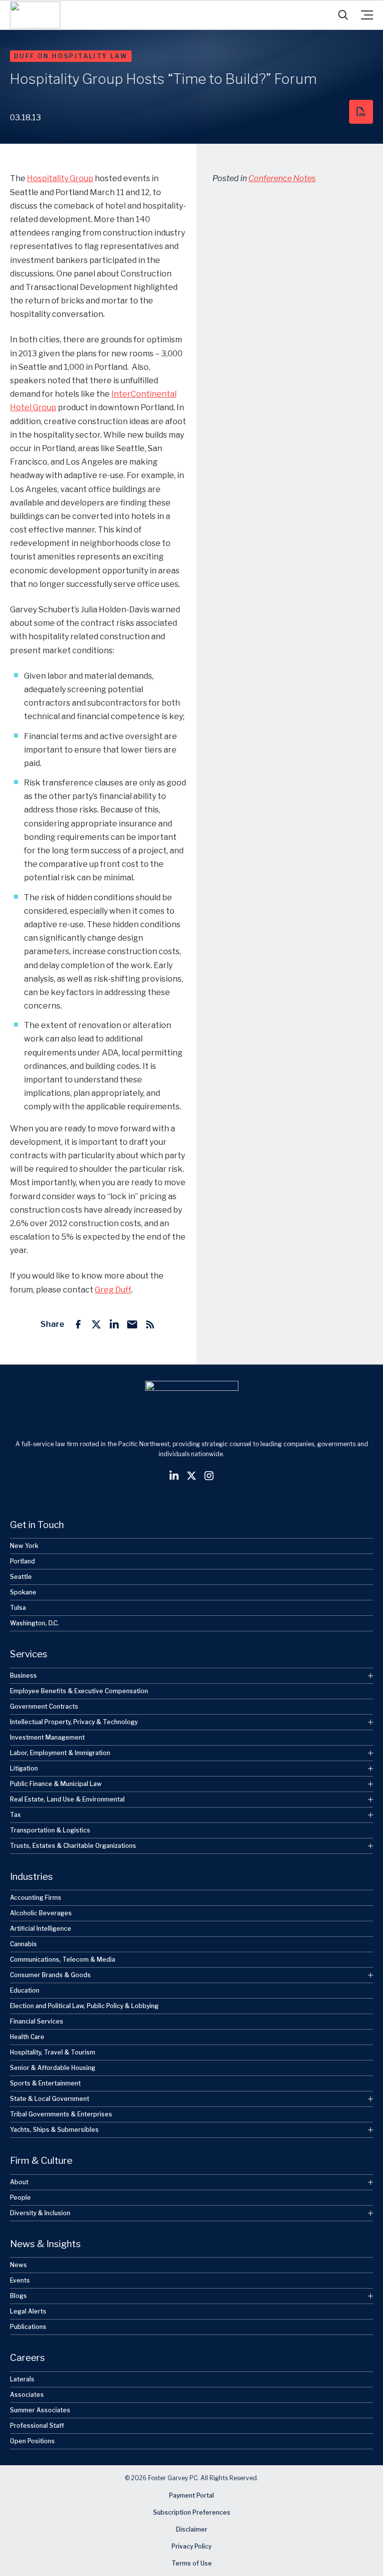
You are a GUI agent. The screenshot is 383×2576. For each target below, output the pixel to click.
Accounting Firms (36, 1898)
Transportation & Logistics (50, 1830)
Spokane (23, 1592)
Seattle (21, 1577)
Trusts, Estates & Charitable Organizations (73, 1845)
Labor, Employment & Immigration (60, 1752)
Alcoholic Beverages (41, 1913)
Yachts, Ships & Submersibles (54, 2130)
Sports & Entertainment (45, 2083)
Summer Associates (40, 2410)
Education (25, 1990)
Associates (27, 2394)
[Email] (132, 1324)
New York (24, 1546)
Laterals (22, 2379)
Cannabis (23, 1944)
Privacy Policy (191, 2546)
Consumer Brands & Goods (50, 1975)
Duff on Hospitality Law (71, 56)
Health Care (27, 2037)
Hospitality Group (60, 178)
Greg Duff (113, 1290)
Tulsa (18, 1608)
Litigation (24, 1768)
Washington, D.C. (34, 1623)
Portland (22, 1561)
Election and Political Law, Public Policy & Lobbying (84, 2006)
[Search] (343, 15)
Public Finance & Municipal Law (56, 1783)
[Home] (35, 15)
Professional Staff (37, 2425)
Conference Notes (282, 178)
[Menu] (367, 15)
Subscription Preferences (192, 2512)
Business (23, 1675)
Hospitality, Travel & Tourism (53, 2052)
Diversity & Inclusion (40, 2212)
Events (20, 2280)
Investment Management (47, 1737)
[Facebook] (78, 1324)
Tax (15, 1814)
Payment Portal (191, 2495)
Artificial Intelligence (41, 1929)
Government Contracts (44, 1706)
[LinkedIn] (114, 1324)
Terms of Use (192, 2563)
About (19, 2182)
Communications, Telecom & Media (63, 1959)
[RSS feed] (150, 1324)
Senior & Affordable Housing (53, 2068)
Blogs (18, 2296)
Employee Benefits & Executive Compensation (79, 1690)
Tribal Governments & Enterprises (61, 2114)
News (18, 2265)
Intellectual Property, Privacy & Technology (74, 1721)
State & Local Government (50, 2099)
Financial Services (37, 2021)
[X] (96, 1324)
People (20, 2197)
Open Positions (32, 2441)
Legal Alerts (28, 2311)
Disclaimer (192, 2529)
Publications (28, 2327)
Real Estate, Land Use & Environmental (67, 1799)
